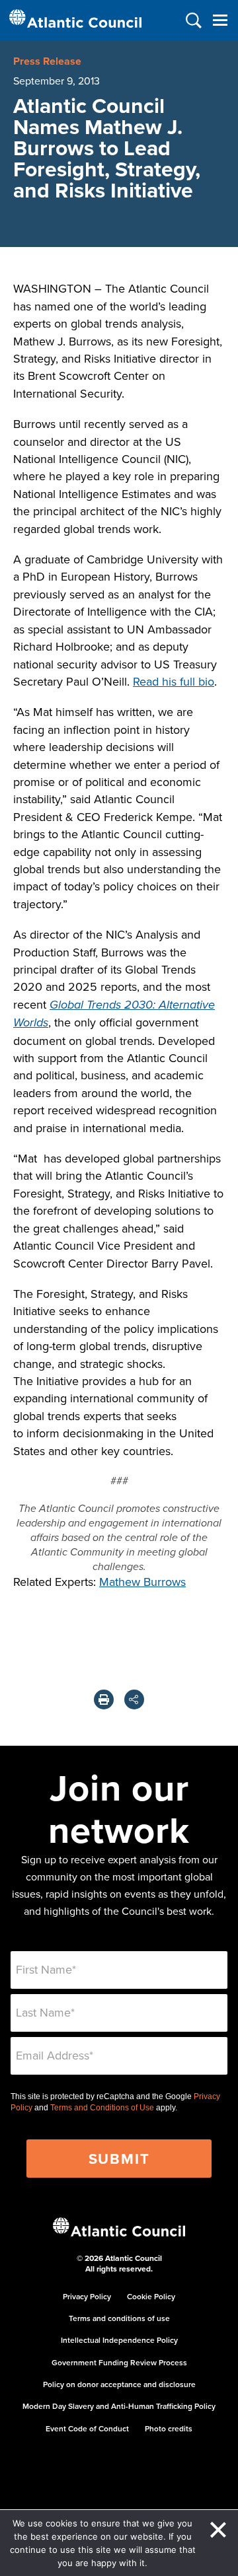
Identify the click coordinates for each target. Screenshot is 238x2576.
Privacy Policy (87, 2296)
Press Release (47, 61)
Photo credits (169, 2428)
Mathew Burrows (142, 1582)
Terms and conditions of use (119, 2318)
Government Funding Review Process (119, 2362)
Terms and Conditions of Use (102, 2108)
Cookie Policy (151, 2296)
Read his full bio (174, 681)
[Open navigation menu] (220, 20)
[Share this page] (134, 1699)
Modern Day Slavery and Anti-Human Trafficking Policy (119, 2406)
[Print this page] (104, 1699)
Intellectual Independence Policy (119, 2340)
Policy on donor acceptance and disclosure (119, 2384)
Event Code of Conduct (87, 2428)
